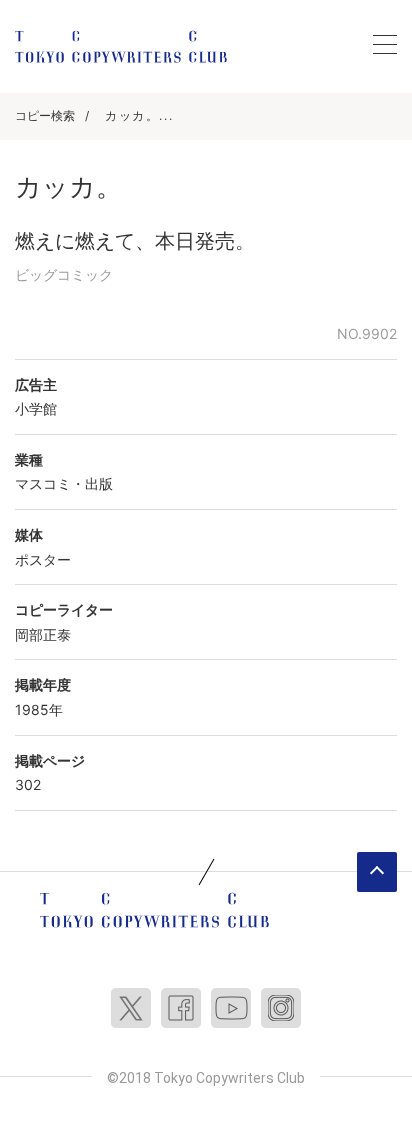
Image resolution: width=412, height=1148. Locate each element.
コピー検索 (45, 115)
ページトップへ (377, 872)
